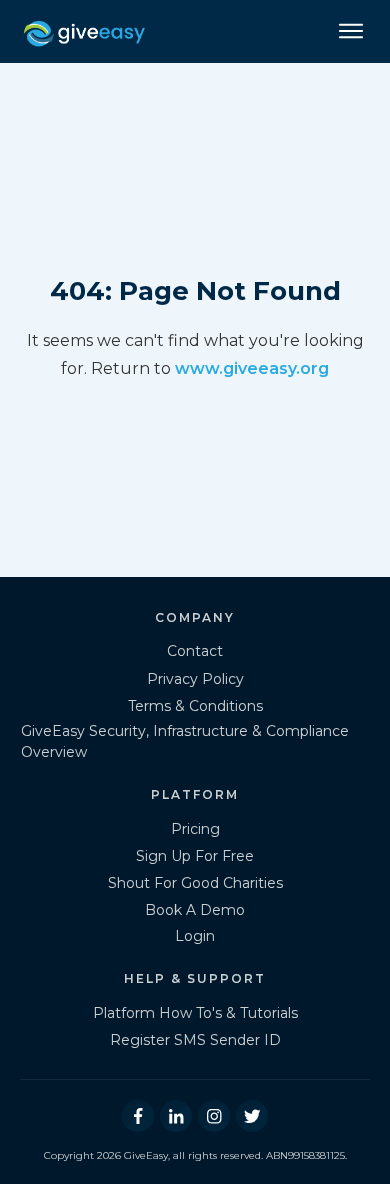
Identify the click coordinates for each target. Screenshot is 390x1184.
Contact (195, 651)
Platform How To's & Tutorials (195, 1013)
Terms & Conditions (195, 706)
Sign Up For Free (195, 856)
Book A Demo (195, 910)
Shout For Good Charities (195, 883)
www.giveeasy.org (252, 368)
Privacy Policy (195, 679)
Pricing (195, 829)
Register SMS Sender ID (195, 1040)
